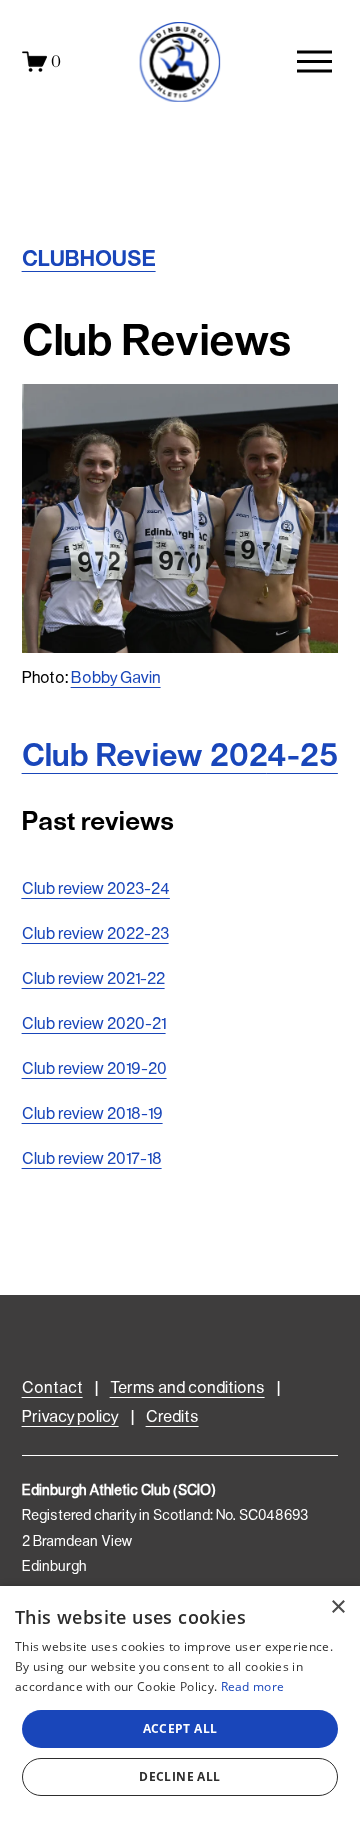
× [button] (337, 1607)
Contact (52, 1388)
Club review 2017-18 (92, 1159)
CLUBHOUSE (89, 260)
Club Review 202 (180, 757)
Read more (253, 1686)
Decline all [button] (179, 1776)
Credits (172, 1417)
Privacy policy (70, 1417)
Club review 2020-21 (94, 1024)
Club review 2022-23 (95, 934)
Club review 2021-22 (93, 979)
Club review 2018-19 (92, 1114)
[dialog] (180, 1705)
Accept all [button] (180, 1728)
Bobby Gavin (116, 678)
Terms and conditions (187, 1388)
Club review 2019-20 (94, 1069)
